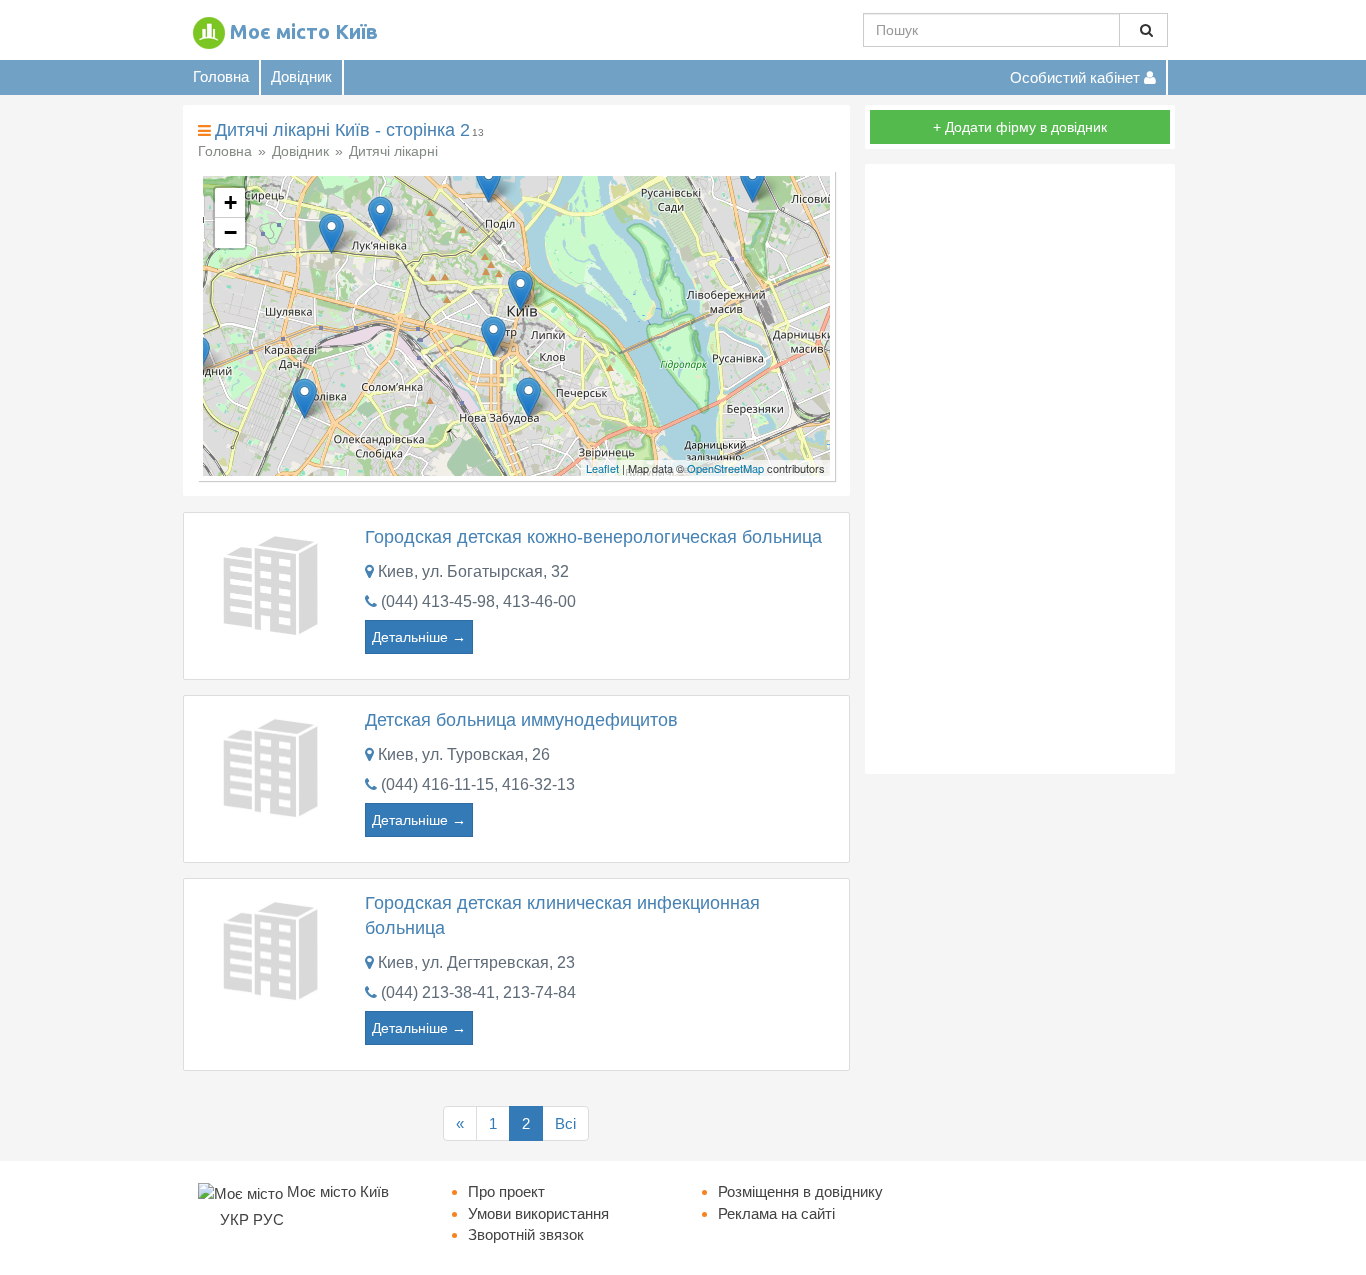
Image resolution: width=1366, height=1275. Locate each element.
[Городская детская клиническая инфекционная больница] (274, 948)
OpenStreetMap (725, 468)
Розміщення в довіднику (800, 1191)
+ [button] (230, 202)
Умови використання (538, 1213)
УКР (234, 1219)
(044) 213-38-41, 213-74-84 (478, 992)
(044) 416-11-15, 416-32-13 (478, 784)
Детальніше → (419, 637)
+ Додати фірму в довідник (1020, 127)
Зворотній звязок (526, 1234)
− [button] (230, 232)
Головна (221, 76)
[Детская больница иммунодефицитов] (274, 765)
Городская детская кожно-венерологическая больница (593, 537)
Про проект (506, 1191)
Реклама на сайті (776, 1213)
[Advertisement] (1020, 469)
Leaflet (602, 468)
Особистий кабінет (1077, 77)
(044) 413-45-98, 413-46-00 (478, 601)
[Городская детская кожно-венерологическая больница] (274, 583)
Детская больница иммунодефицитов (521, 720)
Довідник (301, 76)
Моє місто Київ (304, 31)
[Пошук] (1143, 30)
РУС (268, 1219)
